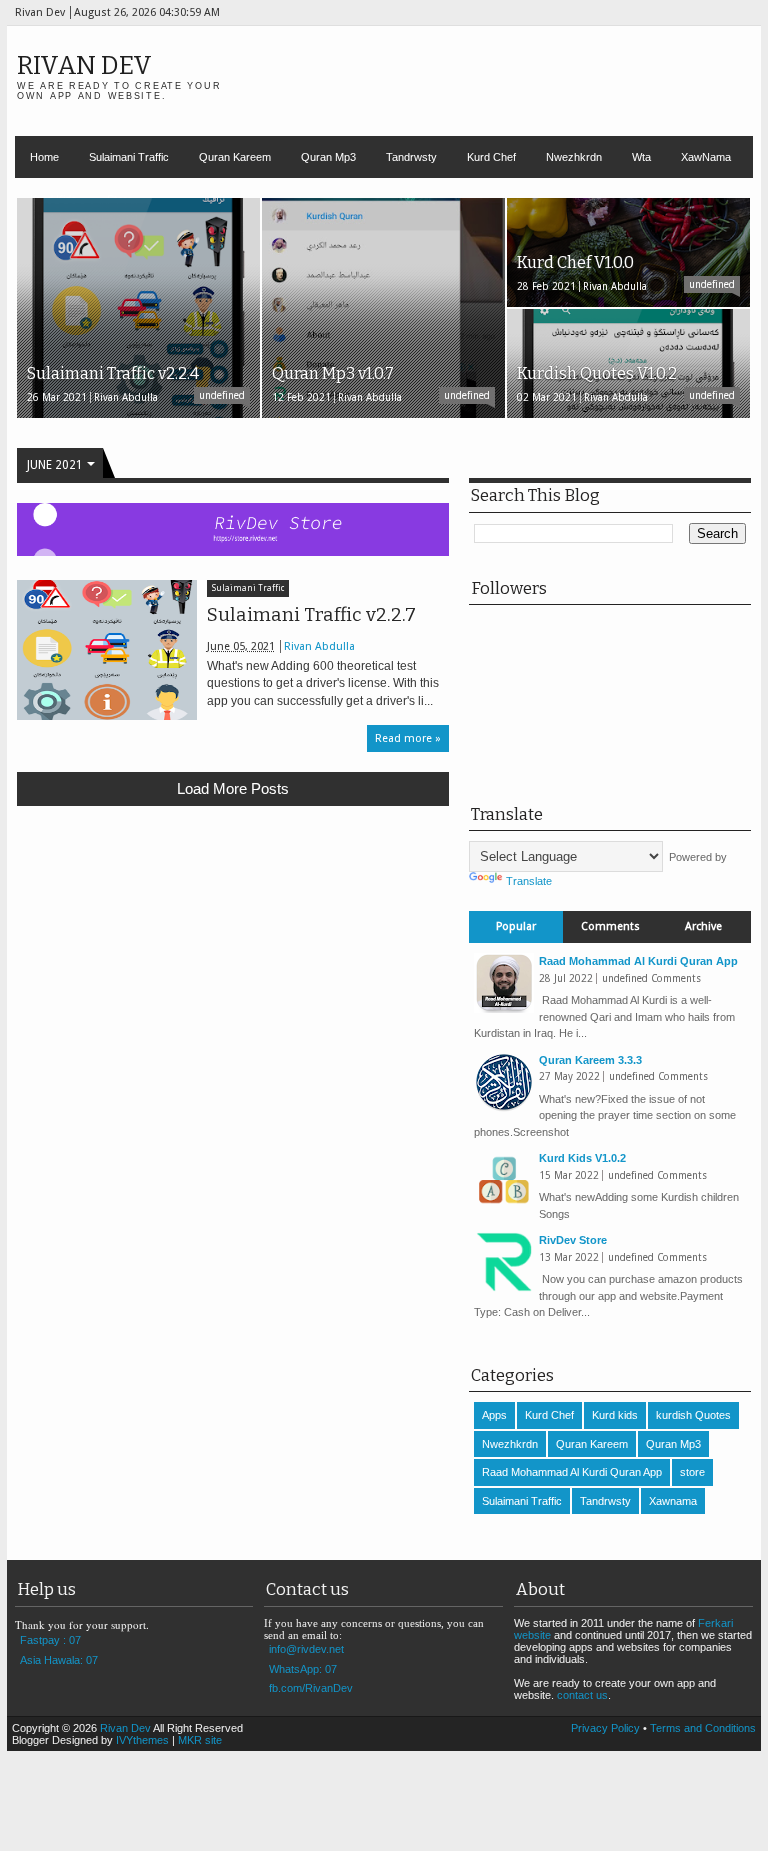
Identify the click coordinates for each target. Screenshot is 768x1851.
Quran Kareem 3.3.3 (590, 1060)
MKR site (200, 1740)
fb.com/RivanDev (311, 1688)
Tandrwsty (411, 157)
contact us (582, 1695)
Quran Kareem (235, 157)
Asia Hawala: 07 (59, 1660)
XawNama (706, 157)
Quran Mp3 (328, 157)
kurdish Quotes (693, 1415)
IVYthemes (142, 1740)
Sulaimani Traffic (129, 157)
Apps (494, 1415)
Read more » (408, 738)
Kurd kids (615, 1415)
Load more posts (233, 788)
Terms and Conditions (703, 1728)
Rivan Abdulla (319, 646)
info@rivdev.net (306, 1649)
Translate (529, 881)
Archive (703, 926)
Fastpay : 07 (50, 1640)
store (692, 1472)
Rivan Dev (84, 65)
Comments (610, 926)
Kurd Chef (491, 157)
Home (44, 157)
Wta (641, 157)
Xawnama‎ (673, 1501)
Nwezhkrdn (574, 157)
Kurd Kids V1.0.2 (582, 1158)
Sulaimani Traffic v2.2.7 (311, 615)
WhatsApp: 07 (303, 1669)
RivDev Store (573, 1240)
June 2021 (55, 465)
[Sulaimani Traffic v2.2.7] (107, 650)
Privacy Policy (605, 1728)
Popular (516, 926)
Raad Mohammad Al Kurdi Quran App (638, 961)
